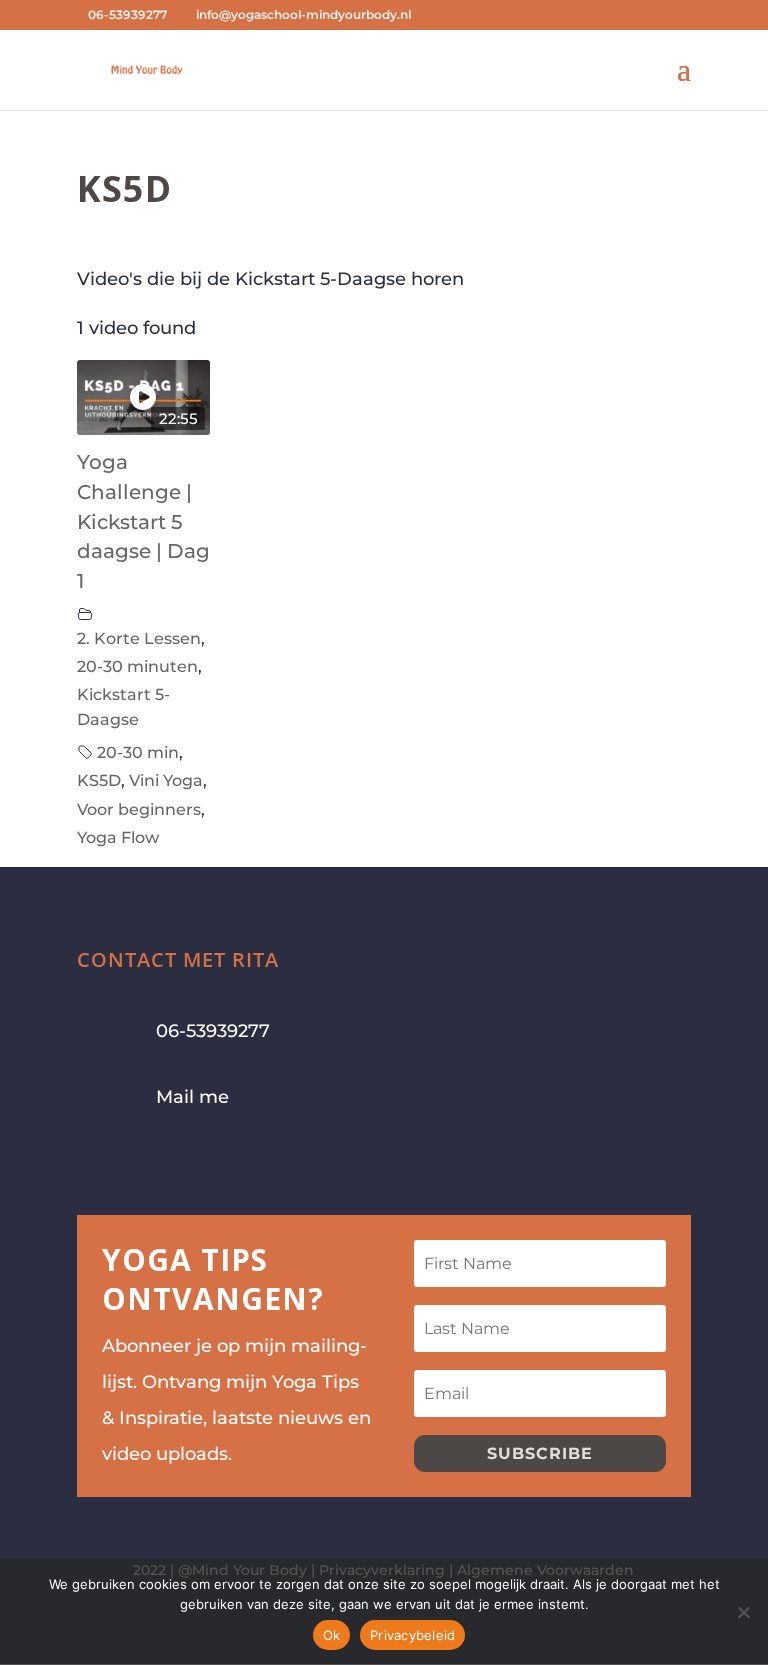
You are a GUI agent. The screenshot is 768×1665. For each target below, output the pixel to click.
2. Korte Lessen (139, 638)
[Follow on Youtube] (173, 1161)
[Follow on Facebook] (93, 1161)
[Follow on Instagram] (133, 1161)
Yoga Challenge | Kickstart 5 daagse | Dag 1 (143, 521)
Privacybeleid (412, 1635)
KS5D (99, 780)
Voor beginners (139, 809)
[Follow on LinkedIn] (213, 1161)
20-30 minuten (137, 666)
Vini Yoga (166, 780)
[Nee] (743, 1612)
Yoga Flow (118, 837)
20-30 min (138, 752)
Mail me (192, 1097)
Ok (332, 1635)
